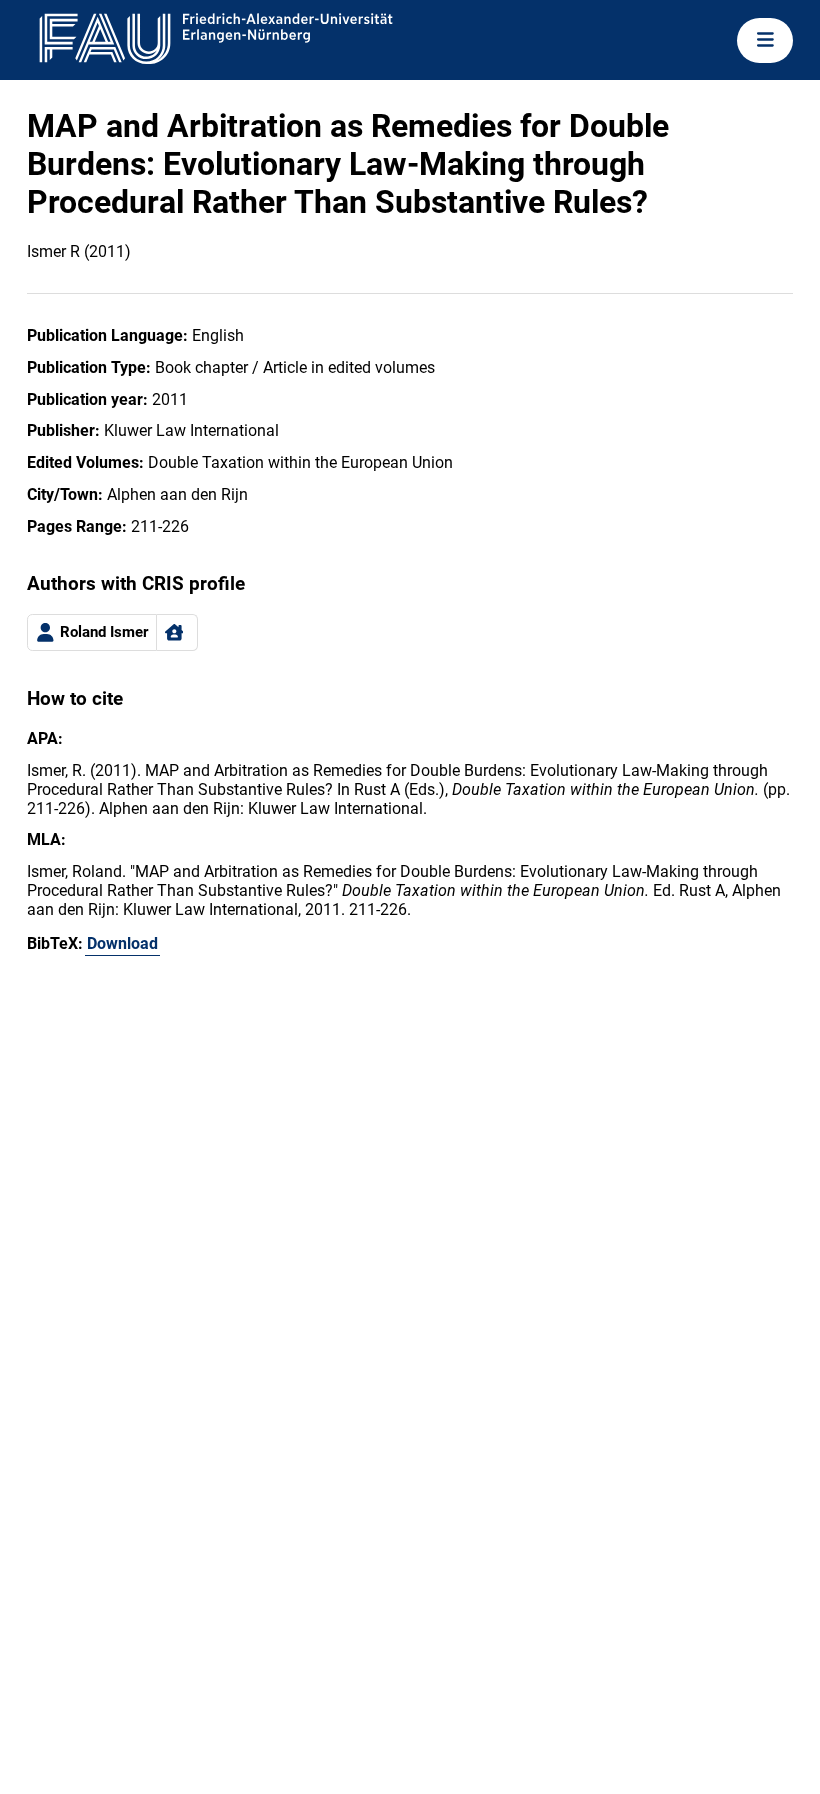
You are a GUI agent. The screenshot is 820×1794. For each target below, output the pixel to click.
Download (122, 943)
